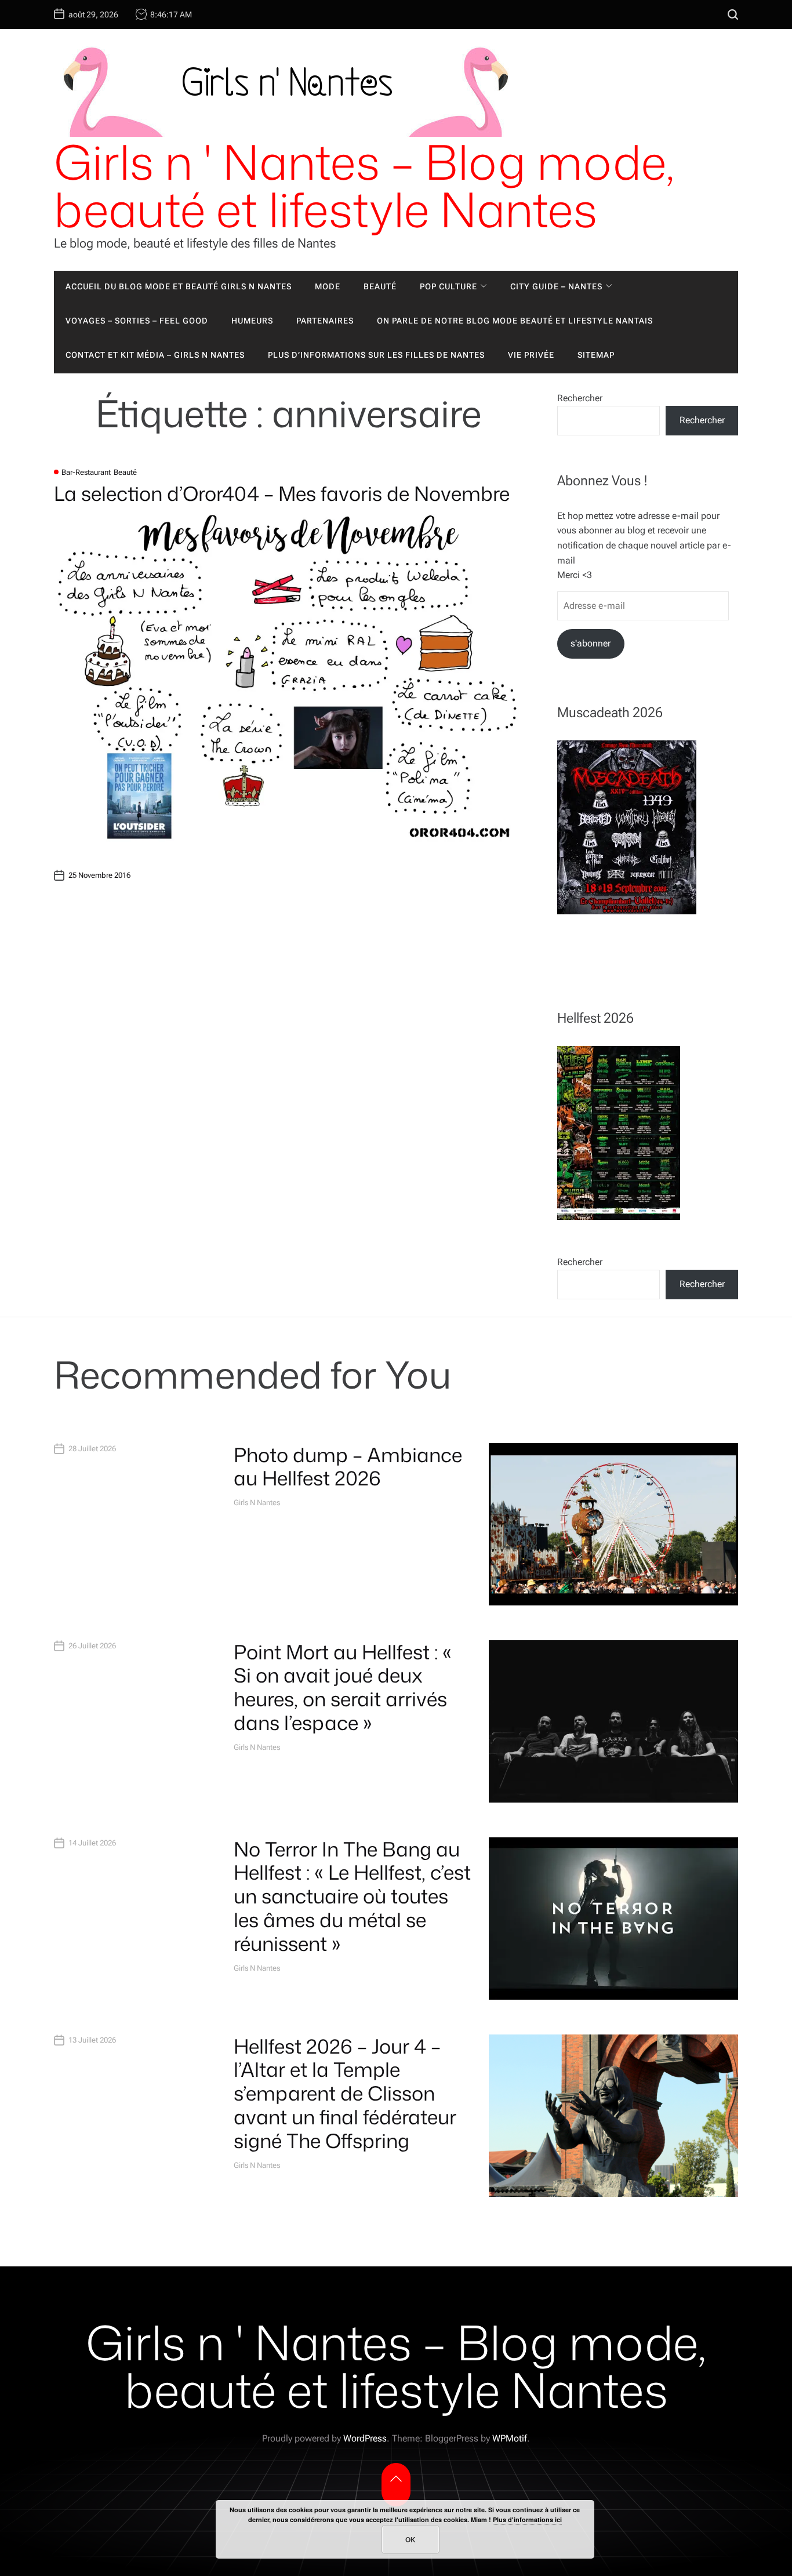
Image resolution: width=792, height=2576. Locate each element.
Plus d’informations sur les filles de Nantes (376, 355)
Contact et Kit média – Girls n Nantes (155, 355)
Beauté (380, 286)
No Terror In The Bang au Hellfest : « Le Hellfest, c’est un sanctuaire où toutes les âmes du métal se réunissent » (352, 1896)
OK (410, 2539)
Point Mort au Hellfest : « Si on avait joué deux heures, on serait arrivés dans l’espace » (343, 1687)
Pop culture (448, 286)
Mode (328, 286)
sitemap (596, 355)
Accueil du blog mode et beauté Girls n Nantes (179, 286)
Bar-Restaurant (86, 472)
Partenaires (325, 321)
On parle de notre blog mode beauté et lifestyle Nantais (515, 321)
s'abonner (591, 643)
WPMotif (510, 2438)
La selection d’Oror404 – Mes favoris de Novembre (282, 493)
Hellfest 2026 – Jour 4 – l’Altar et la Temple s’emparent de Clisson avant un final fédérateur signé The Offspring (345, 2093)
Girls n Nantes (257, 1503)
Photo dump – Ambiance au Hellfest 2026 (348, 1467)
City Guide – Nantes (556, 286)
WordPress (365, 2438)
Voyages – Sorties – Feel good (137, 321)
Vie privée (531, 355)
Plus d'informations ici (527, 2519)
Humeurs (252, 321)
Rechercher (580, 398)
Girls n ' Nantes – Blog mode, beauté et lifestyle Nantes (364, 186)
